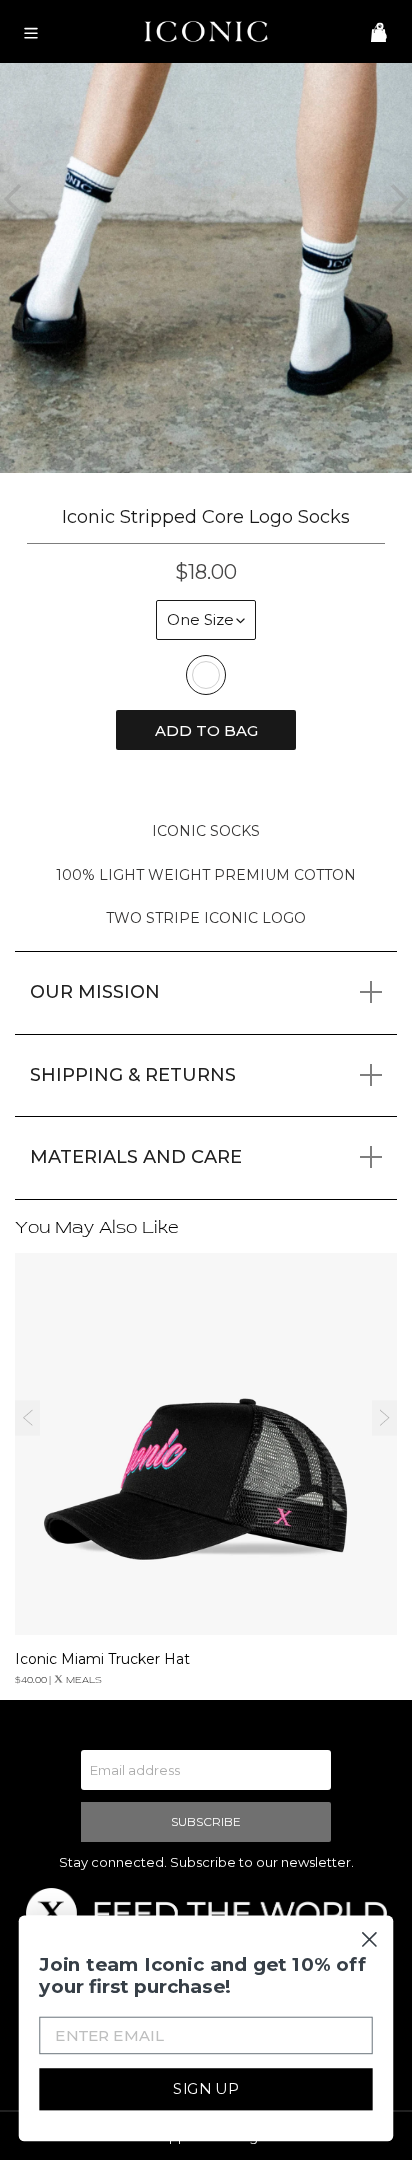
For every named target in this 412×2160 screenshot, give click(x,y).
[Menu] (27, 31)
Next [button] (384, 1418)
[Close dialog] (369, 1939)
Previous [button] (27, 1418)
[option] (206, 267)
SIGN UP (206, 2089)
